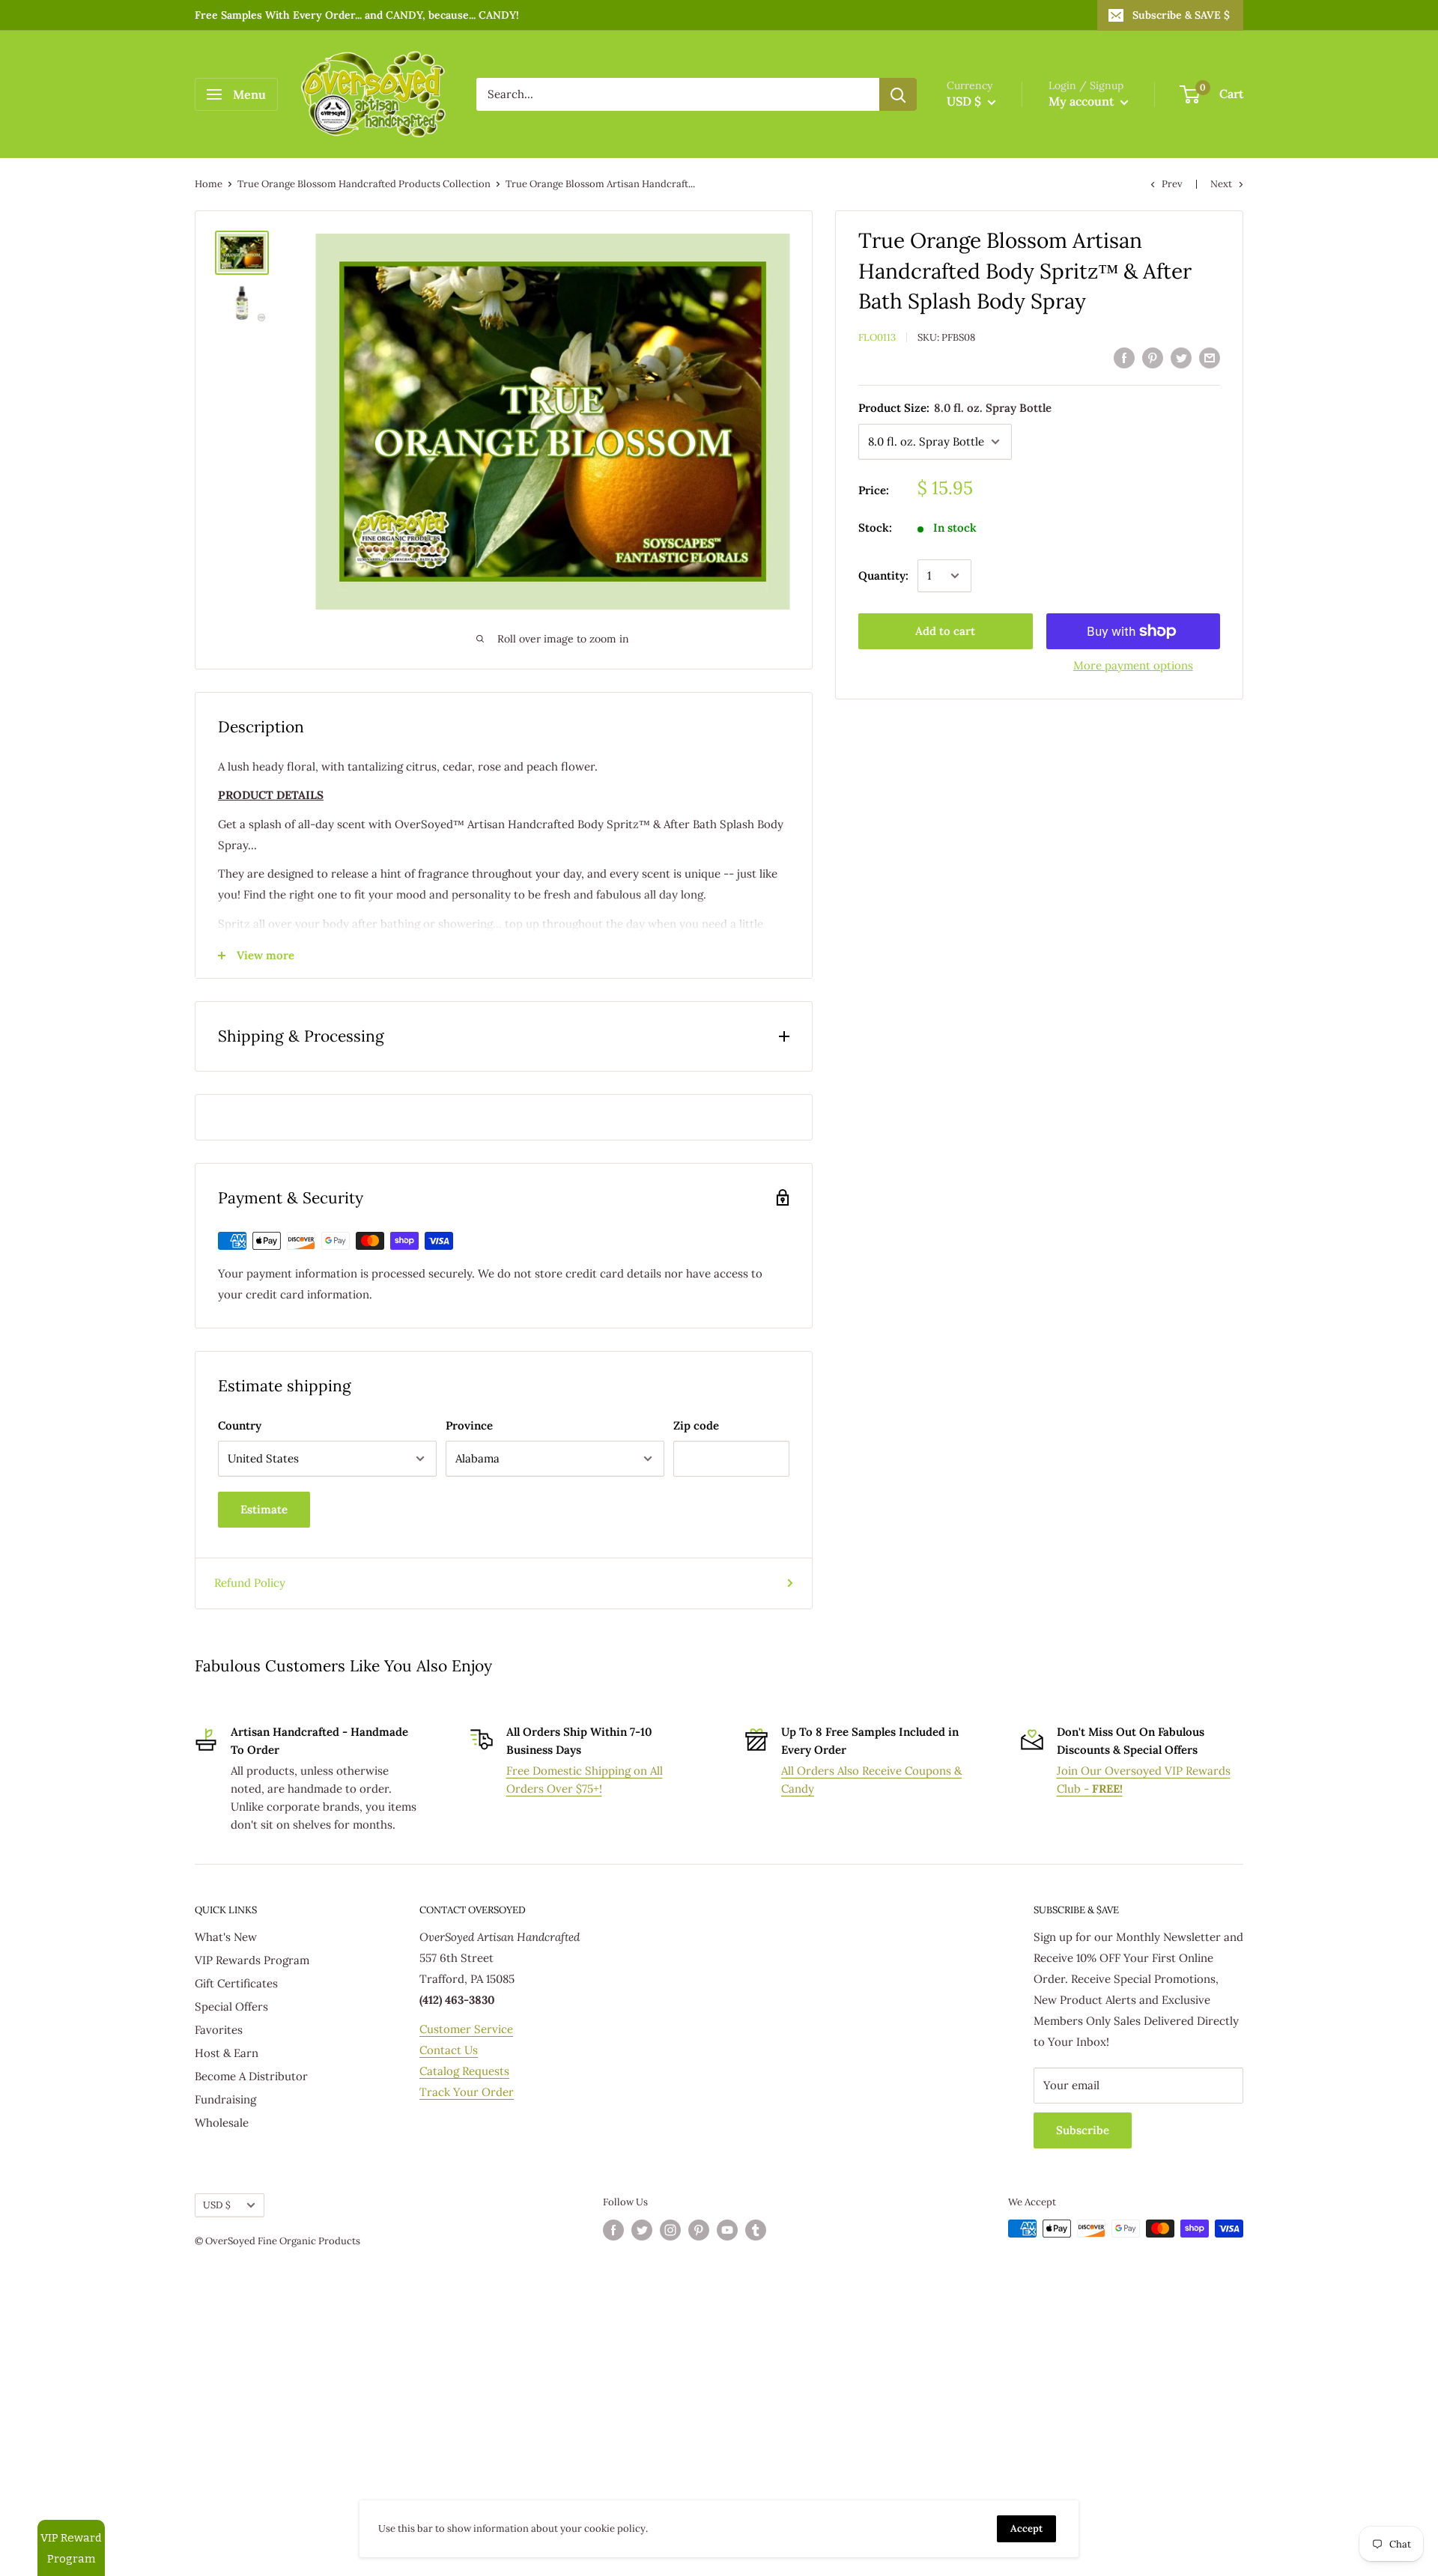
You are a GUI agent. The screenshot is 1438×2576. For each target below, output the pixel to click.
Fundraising (225, 2099)
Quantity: (883, 575)
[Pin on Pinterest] (1153, 358)
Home (209, 184)
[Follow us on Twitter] (642, 2230)
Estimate (264, 1509)
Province (469, 1425)
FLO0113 (877, 337)
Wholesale (222, 2123)
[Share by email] (1210, 358)
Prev (1172, 184)
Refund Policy (250, 1583)
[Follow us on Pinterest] (699, 2230)
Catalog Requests (464, 2071)
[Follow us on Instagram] (670, 2230)
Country (240, 1425)
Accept (1026, 2528)
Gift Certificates (236, 1983)
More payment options (1133, 665)
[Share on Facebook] (1124, 358)
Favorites (219, 2030)
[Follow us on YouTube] (727, 2230)
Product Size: (955, 408)
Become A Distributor (251, 2076)
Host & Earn (227, 2053)
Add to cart (945, 631)
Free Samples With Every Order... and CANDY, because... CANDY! (357, 15)
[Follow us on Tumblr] (756, 2230)
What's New (226, 1937)
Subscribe (1083, 2130)
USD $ (217, 2205)
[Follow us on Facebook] (613, 2230)
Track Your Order (467, 2092)
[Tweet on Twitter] (1181, 358)
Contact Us (449, 2050)
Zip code (696, 1425)
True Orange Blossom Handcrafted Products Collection (364, 184)
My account (1083, 101)
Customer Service (466, 2029)
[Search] (898, 94)
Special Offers (231, 2007)
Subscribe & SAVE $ (1181, 15)
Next (1221, 184)
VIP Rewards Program (252, 1960)
